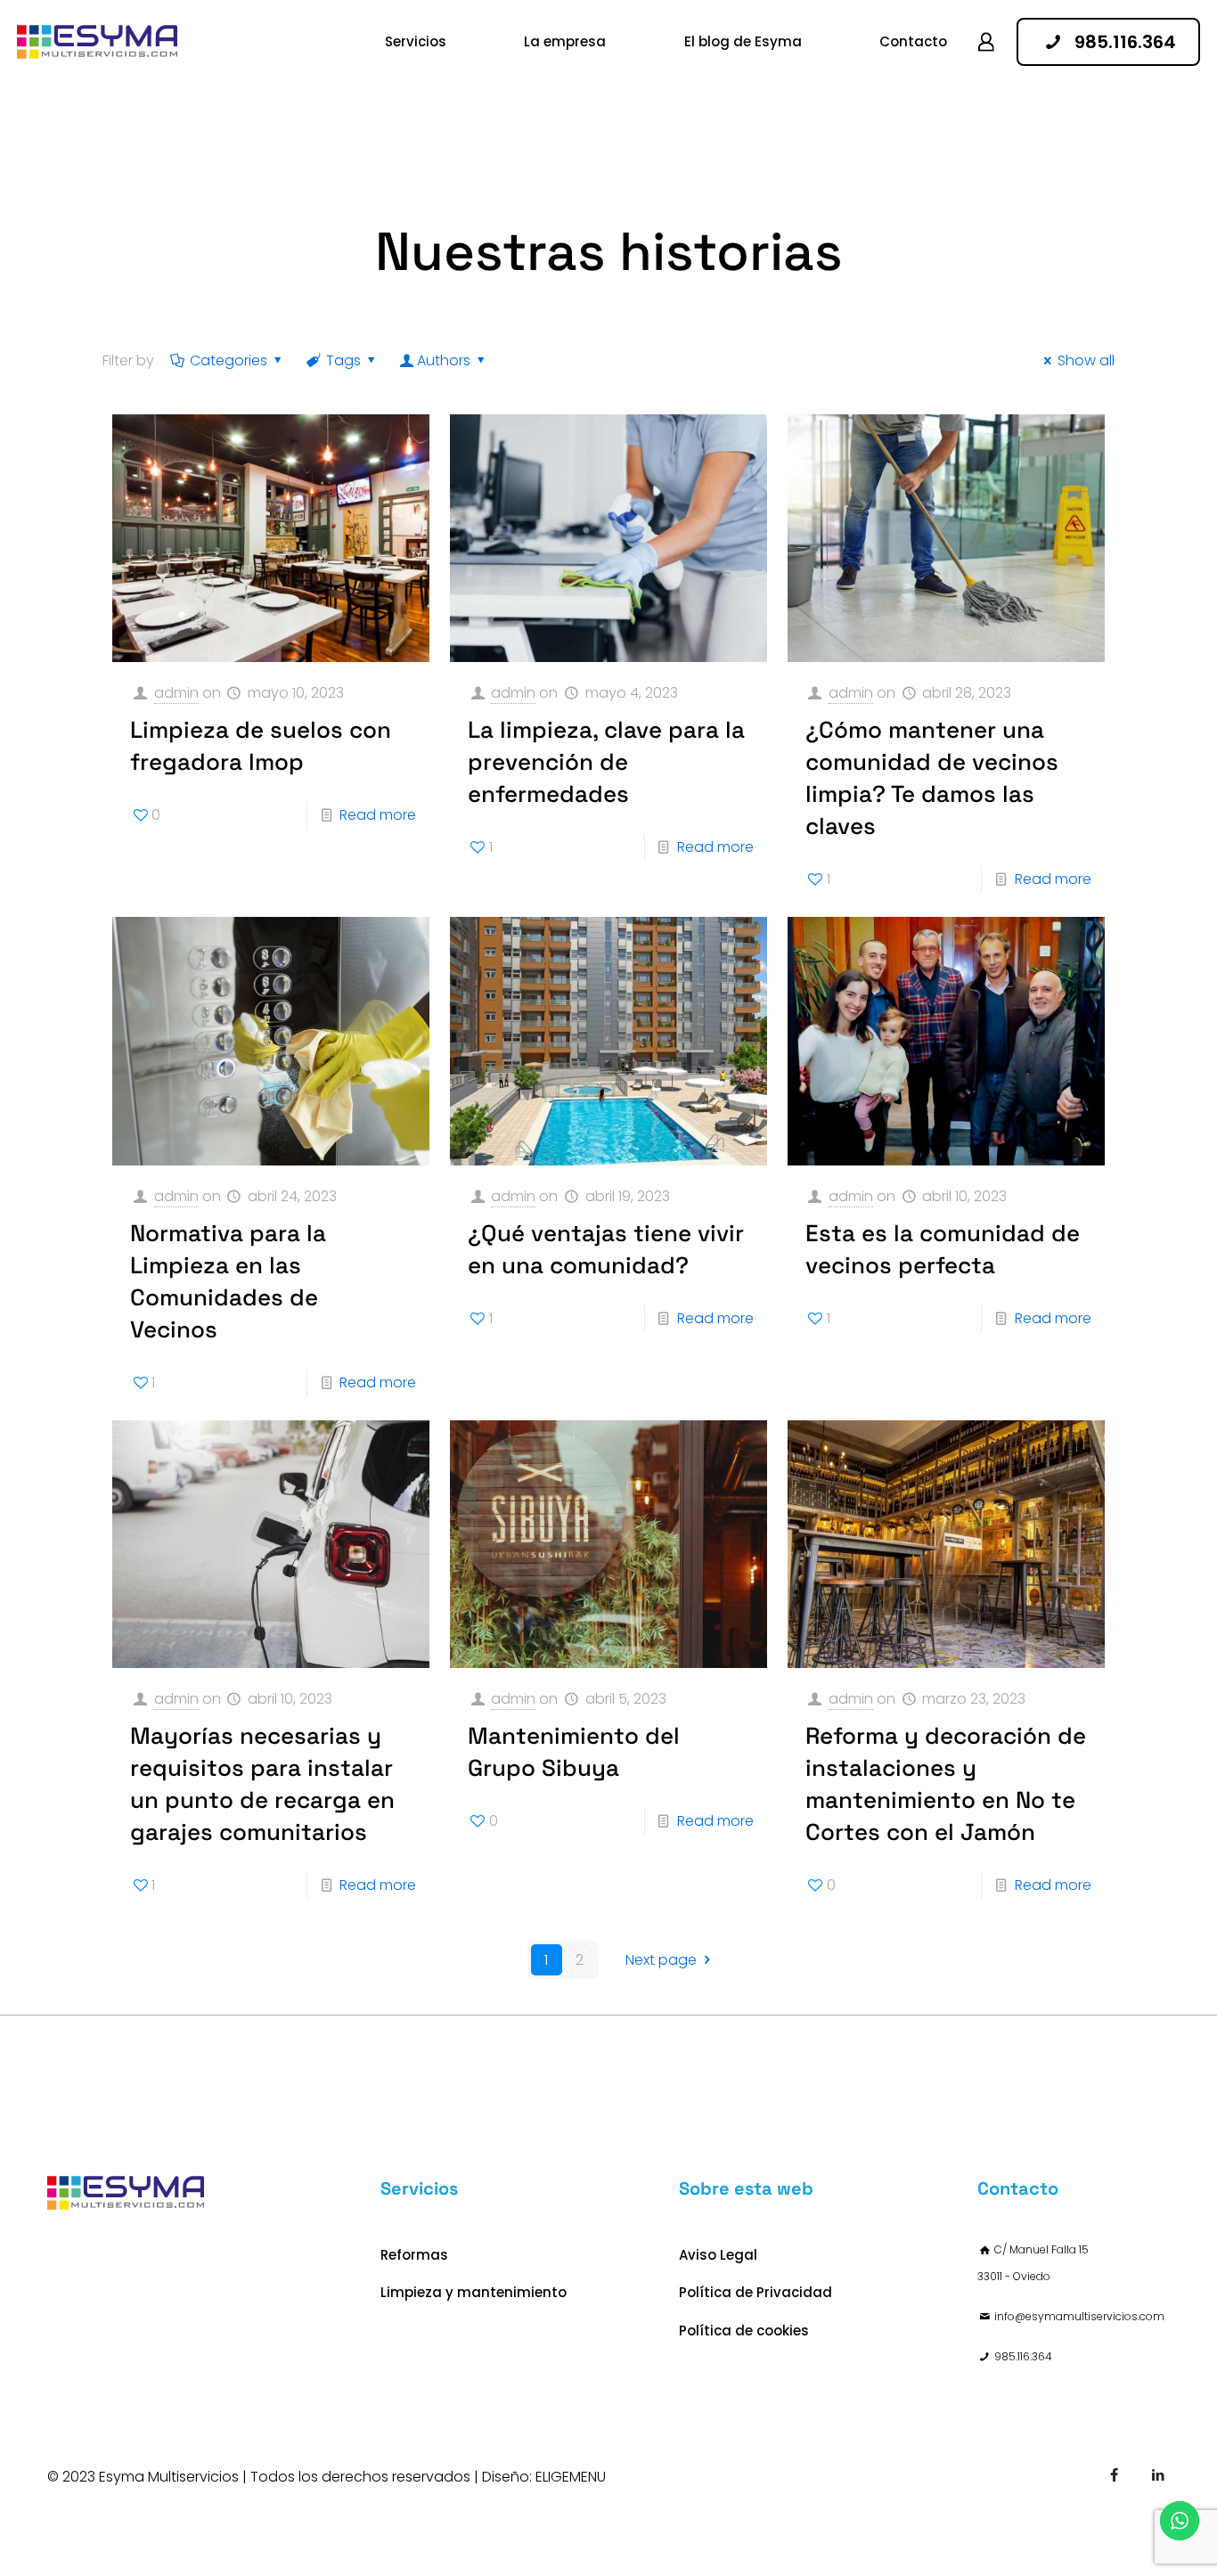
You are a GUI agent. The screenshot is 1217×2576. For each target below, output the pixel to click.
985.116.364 (1023, 2356)
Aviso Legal (718, 2255)
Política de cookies (744, 2331)
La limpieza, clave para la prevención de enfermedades (606, 762)
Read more (378, 815)
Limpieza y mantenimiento (474, 2292)
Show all (1086, 360)
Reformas (414, 2255)
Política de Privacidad (756, 2292)
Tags (343, 360)
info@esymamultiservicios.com (1079, 2316)
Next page (661, 1960)
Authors (444, 360)
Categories (229, 360)
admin (176, 693)
